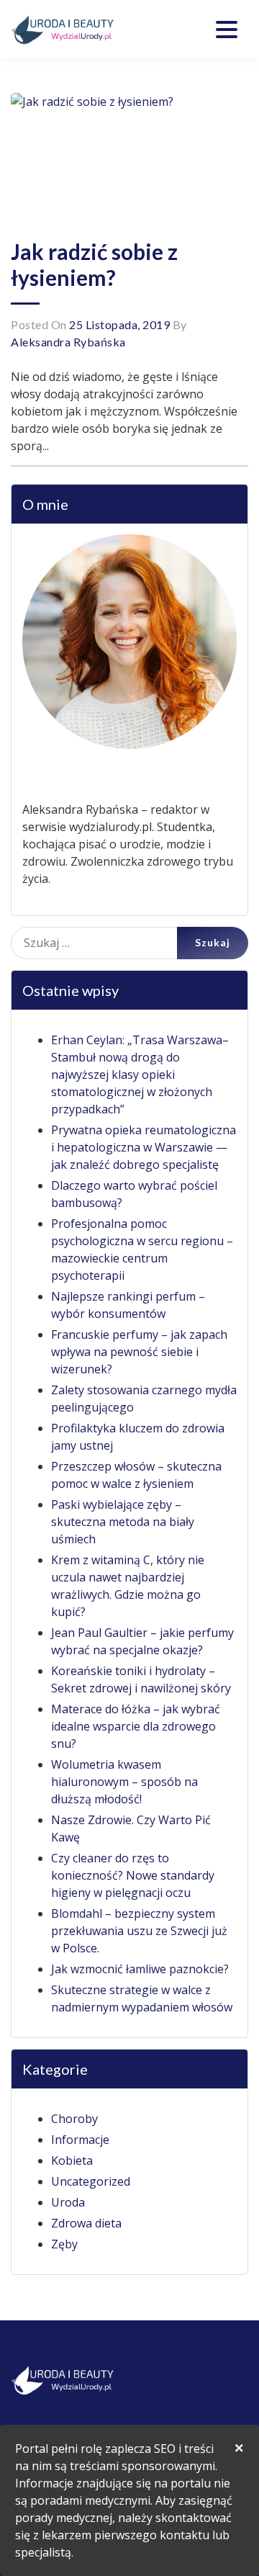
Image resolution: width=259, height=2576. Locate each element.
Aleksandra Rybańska (68, 342)
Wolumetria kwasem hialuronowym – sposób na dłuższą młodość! (124, 1782)
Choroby (74, 2119)
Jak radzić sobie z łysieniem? (94, 264)
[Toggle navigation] (227, 30)
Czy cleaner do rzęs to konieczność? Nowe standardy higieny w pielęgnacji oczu (133, 1875)
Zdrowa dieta (86, 2223)
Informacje (80, 2140)
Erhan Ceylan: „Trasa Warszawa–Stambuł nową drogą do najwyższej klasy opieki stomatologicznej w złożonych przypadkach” (140, 1074)
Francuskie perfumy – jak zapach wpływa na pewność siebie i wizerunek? (139, 1352)
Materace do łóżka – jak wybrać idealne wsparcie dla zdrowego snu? (136, 1726)
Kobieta (72, 2160)
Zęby (64, 2244)
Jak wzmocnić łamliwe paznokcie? (140, 1969)
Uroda (68, 2202)
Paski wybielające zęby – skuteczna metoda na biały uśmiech (123, 1522)
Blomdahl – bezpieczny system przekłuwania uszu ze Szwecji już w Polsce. (139, 1931)
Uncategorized (91, 2181)
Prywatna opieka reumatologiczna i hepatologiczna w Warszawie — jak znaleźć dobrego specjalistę (144, 1147)
